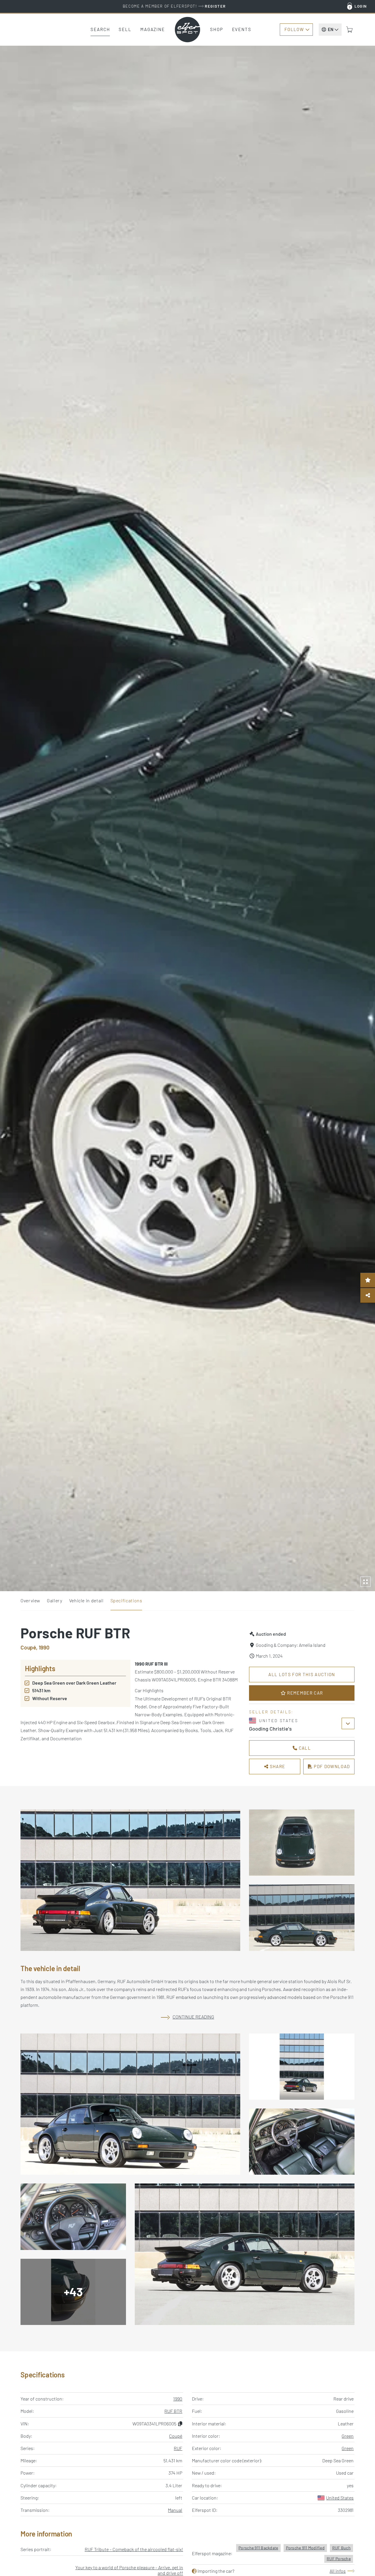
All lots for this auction (302, 1674)
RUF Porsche (339, 2559)
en (331, 29)
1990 (178, 2399)
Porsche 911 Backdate (258, 2548)
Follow (294, 29)
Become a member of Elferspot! (174, 6)
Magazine (153, 29)
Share (277, 1766)
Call (304, 1748)
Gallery (54, 1600)
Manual (175, 2510)
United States (340, 2498)
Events (242, 29)
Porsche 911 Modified (305, 2548)
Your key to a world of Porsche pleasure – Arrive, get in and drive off (129, 2570)
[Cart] (350, 30)
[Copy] (180, 2424)
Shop (217, 29)
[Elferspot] (187, 30)
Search (100, 29)
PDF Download (331, 1766)
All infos (338, 2571)
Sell (125, 29)
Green (348, 2436)
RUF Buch (341, 2548)
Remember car (304, 1693)
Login (361, 6)
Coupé (176, 2436)
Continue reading (193, 2017)
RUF (178, 2448)
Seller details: (271, 1712)
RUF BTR (173, 2411)
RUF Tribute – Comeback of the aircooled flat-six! (134, 2549)
